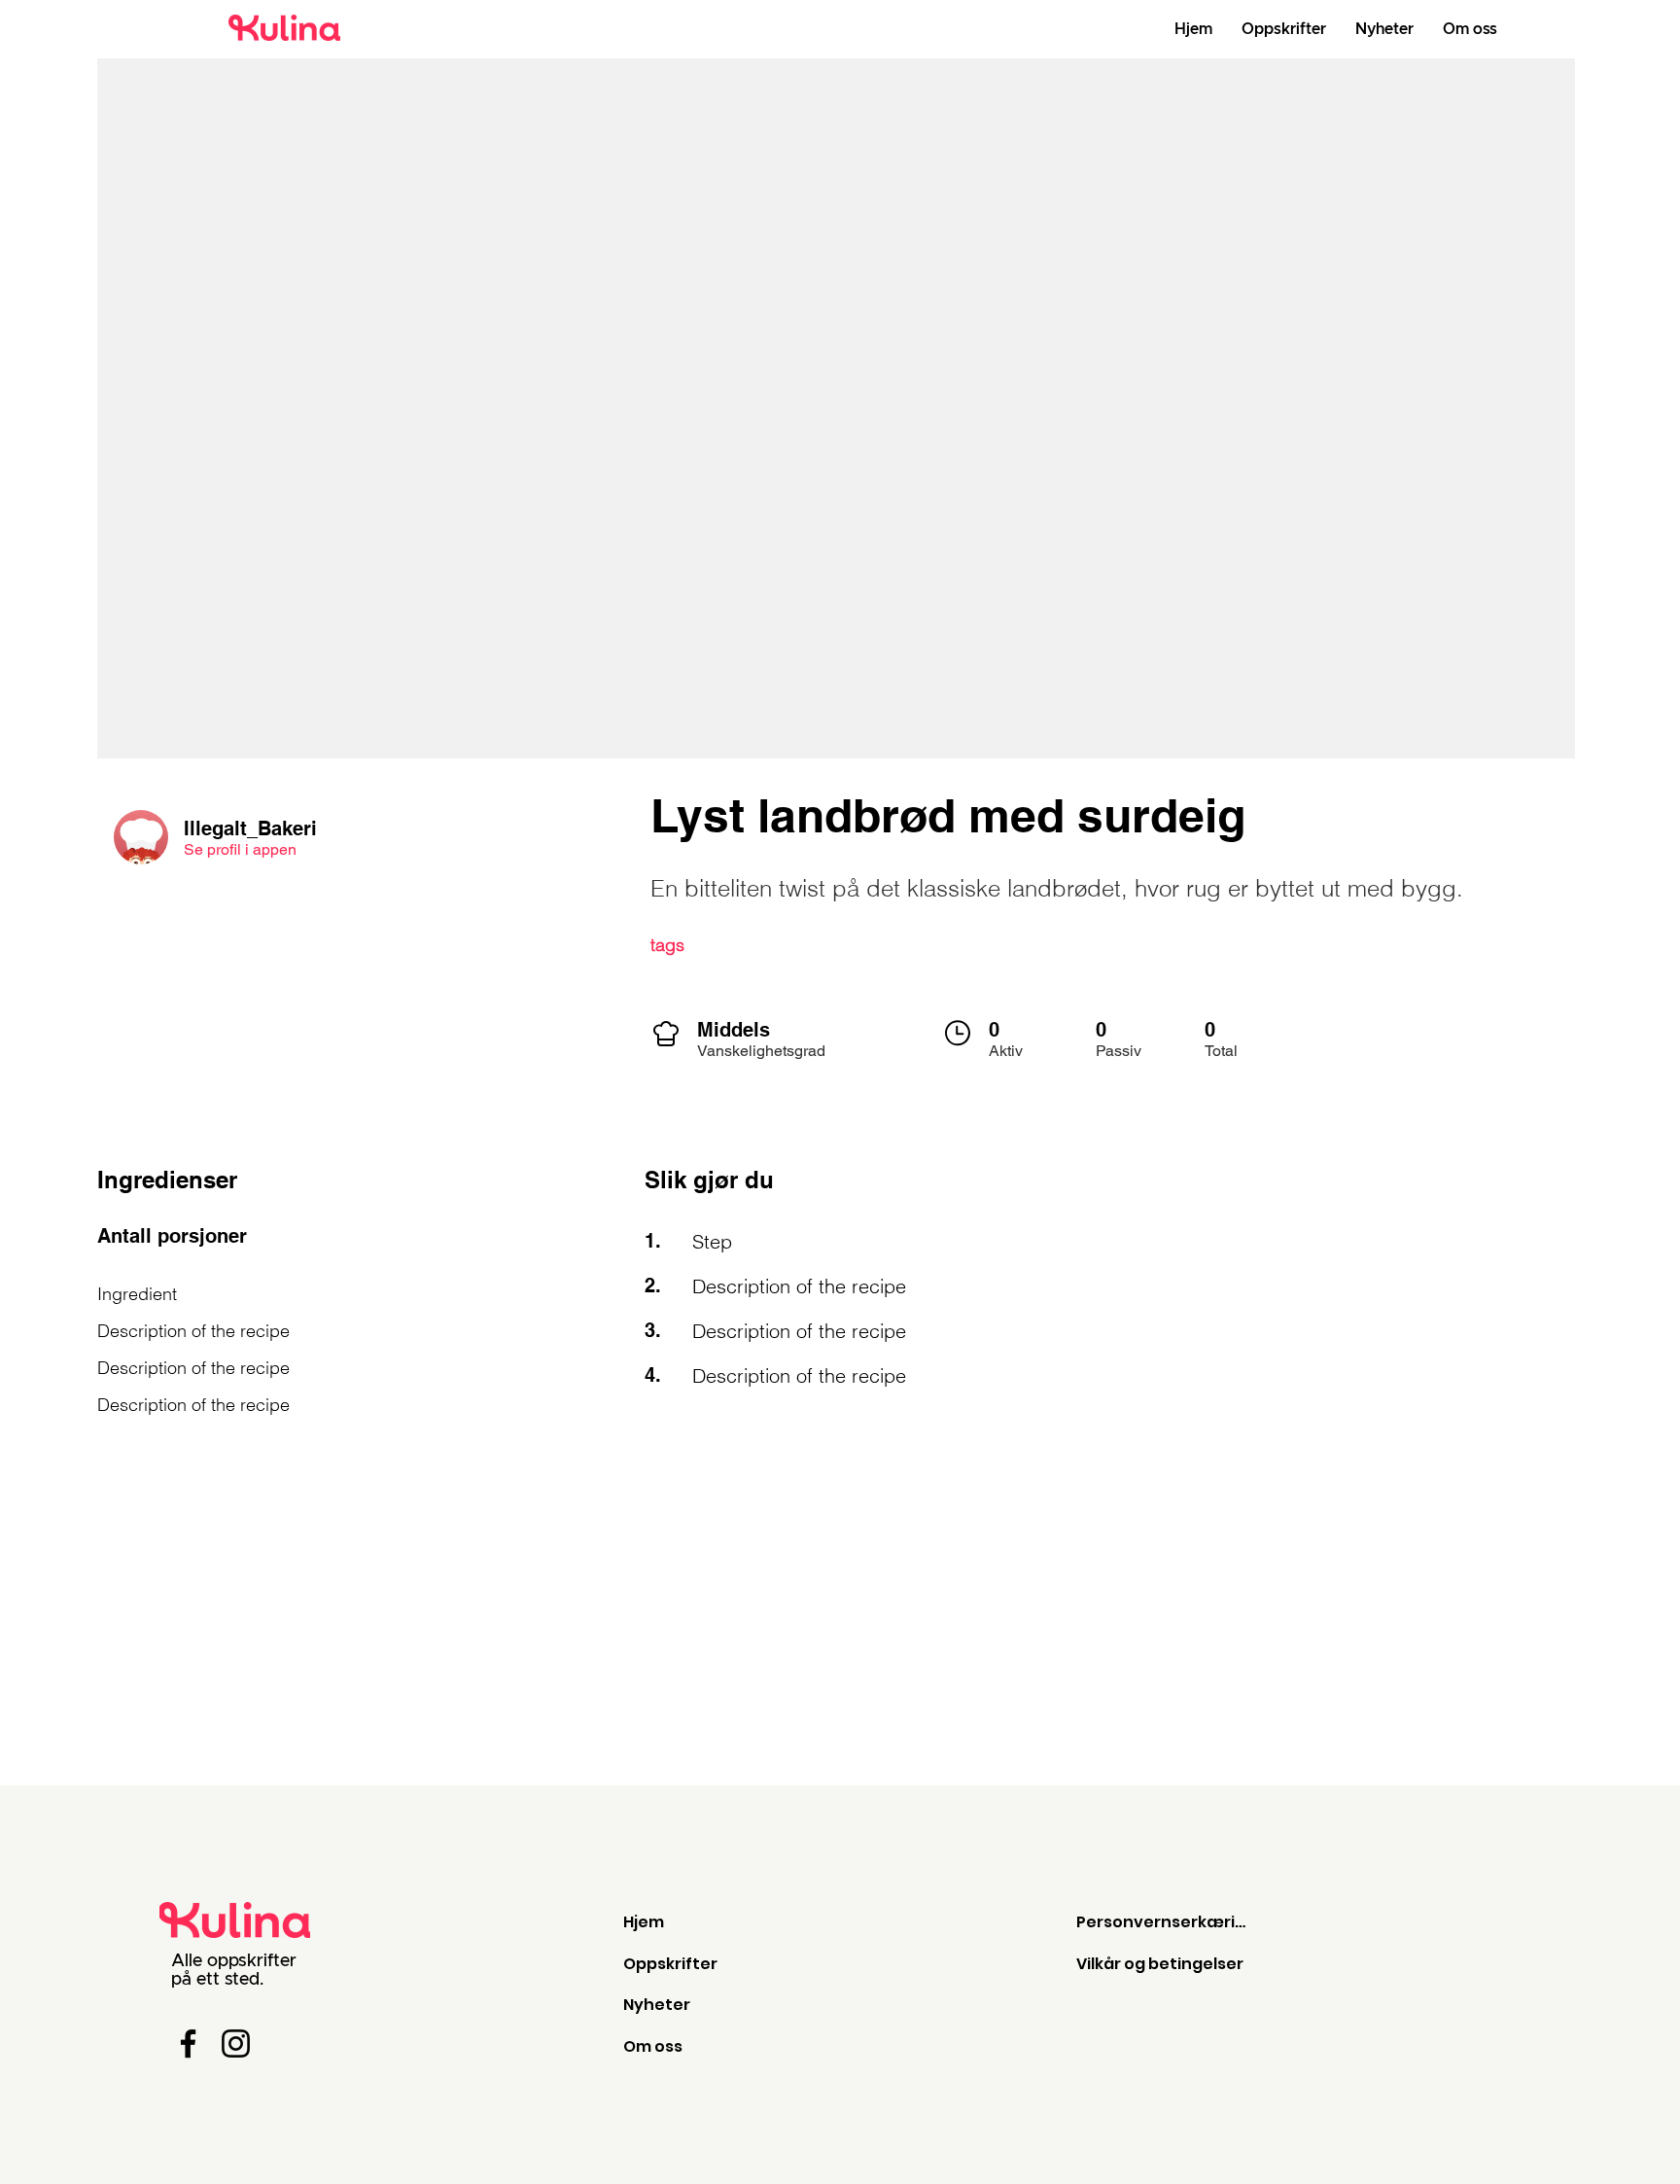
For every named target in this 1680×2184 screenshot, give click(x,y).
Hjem (644, 1922)
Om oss (653, 2046)
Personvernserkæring (1166, 1922)
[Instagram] (236, 2043)
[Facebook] (188, 2043)
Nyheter (657, 2005)
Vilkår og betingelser (1160, 1964)
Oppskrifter (670, 1964)
